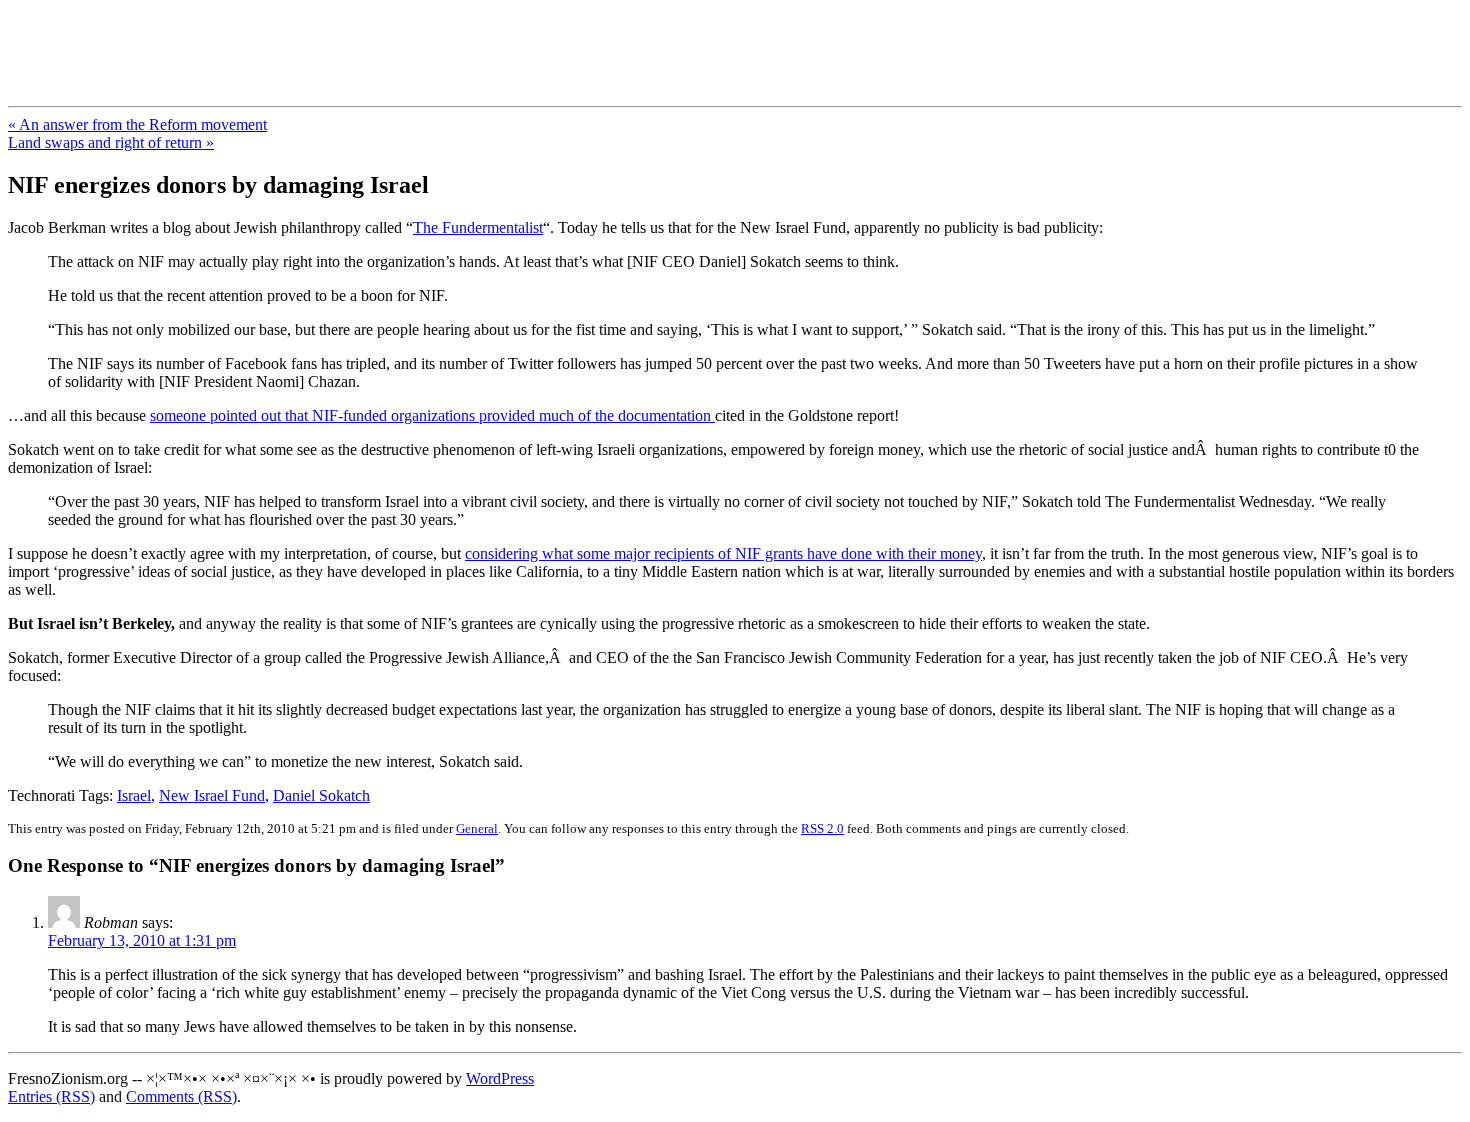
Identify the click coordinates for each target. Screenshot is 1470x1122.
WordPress (500, 1078)
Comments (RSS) (181, 1096)
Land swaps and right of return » (111, 142)
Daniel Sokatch (321, 795)
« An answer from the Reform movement (137, 124)
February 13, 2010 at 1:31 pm (142, 940)
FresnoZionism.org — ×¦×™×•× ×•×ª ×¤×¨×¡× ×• (332, 39)
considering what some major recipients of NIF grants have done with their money (723, 553)
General (477, 828)
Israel (134, 795)
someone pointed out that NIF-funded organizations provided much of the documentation (432, 415)
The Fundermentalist (478, 227)
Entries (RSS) (51, 1096)
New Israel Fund (212, 795)
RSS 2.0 (822, 828)
